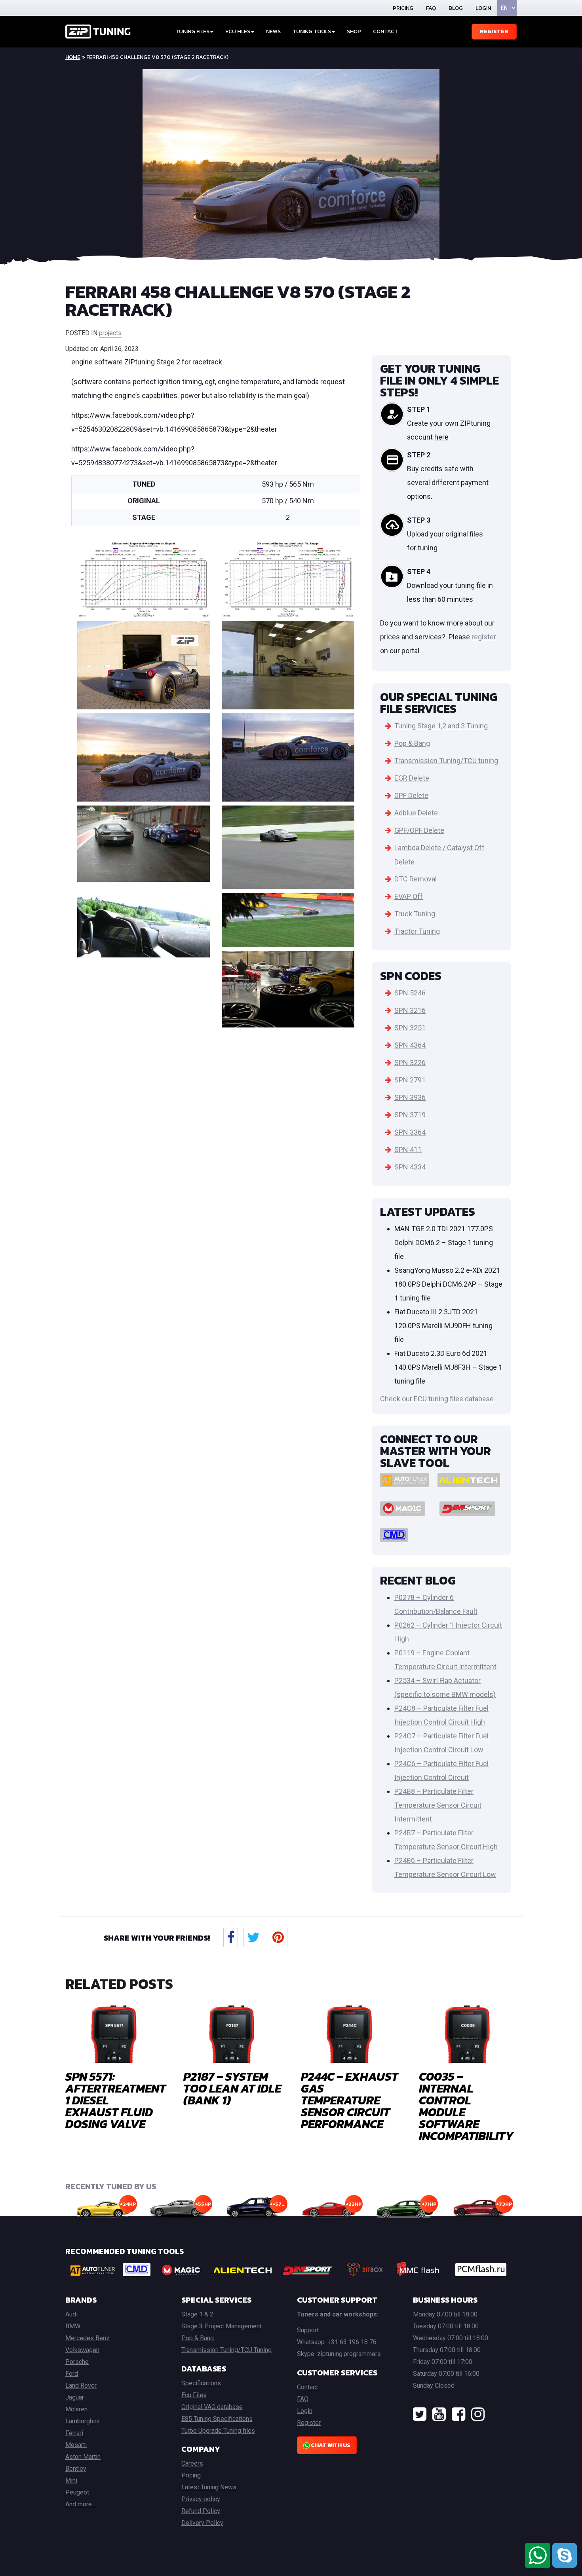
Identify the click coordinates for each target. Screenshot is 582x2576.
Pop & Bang (412, 743)
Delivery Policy (202, 2523)
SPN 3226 (410, 1062)
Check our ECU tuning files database (437, 1399)
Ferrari (74, 2433)
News (273, 31)
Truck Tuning (415, 914)
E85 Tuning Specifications (217, 2419)
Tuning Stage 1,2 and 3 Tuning (441, 726)
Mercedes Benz (87, 2338)
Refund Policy (201, 2511)
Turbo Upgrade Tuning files (218, 2431)
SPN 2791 (410, 1080)
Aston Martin (83, 2457)
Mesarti (76, 2445)
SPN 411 (408, 1150)
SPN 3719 (410, 1115)
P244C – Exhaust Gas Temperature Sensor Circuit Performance (350, 2100)
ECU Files (238, 31)
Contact (385, 31)
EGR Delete (412, 778)
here (441, 437)
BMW (73, 2326)
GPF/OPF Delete (419, 830)
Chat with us (330, 2445)
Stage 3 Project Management (222, 2326)
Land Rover (81, 2386)
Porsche (77, 2362)
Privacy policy (201, 2499)
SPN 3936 (410, 1097)
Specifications (201, 2383)
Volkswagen (82, 2350)
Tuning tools (312, 31)
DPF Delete (411, 795)
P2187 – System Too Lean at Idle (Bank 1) (232, 2088)
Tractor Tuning (417, 931)
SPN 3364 (410, 1132)
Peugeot (77, 2492)
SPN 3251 (410, 1028)
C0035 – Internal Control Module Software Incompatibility (466, 2106)
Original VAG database (212, 2407)
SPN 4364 (410, 1045)
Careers (192, 2463)
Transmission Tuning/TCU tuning (446, 761)
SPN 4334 (410, 1167)
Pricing (403, 8)
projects (110, 333)
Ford (72, 2374)
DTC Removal (416, 879)
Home (73, 57)
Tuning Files (192, 31)
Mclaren (76, 2409)
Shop (354, 31)
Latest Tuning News (209, 2487)
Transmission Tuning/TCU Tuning (226, 2350)
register (484, 637)
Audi (71, 2314)
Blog (456, 8)
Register (494, 31)
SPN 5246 (410, 993)
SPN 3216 (410, 1010)
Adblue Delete (416, 813)
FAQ (431, 8)
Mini (71, 2480)
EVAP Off (409, 896)
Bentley (76, 2469)
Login (483, 8)
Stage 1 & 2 (197, 2314)
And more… (81, 2504)
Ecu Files (194, 2395)
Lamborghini (82, 2421)
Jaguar (75, 2397)
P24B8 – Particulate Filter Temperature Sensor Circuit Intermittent (438, 1805)
